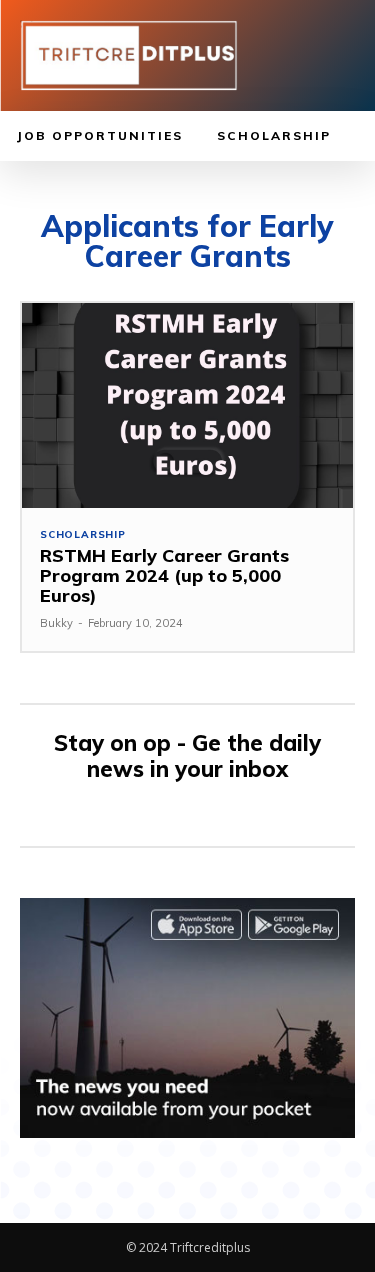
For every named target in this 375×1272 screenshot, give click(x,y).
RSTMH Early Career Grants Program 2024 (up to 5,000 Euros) (164, 575)
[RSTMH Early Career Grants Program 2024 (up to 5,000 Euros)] (187, 405)
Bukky (56, 623)
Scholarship (83, 535)
